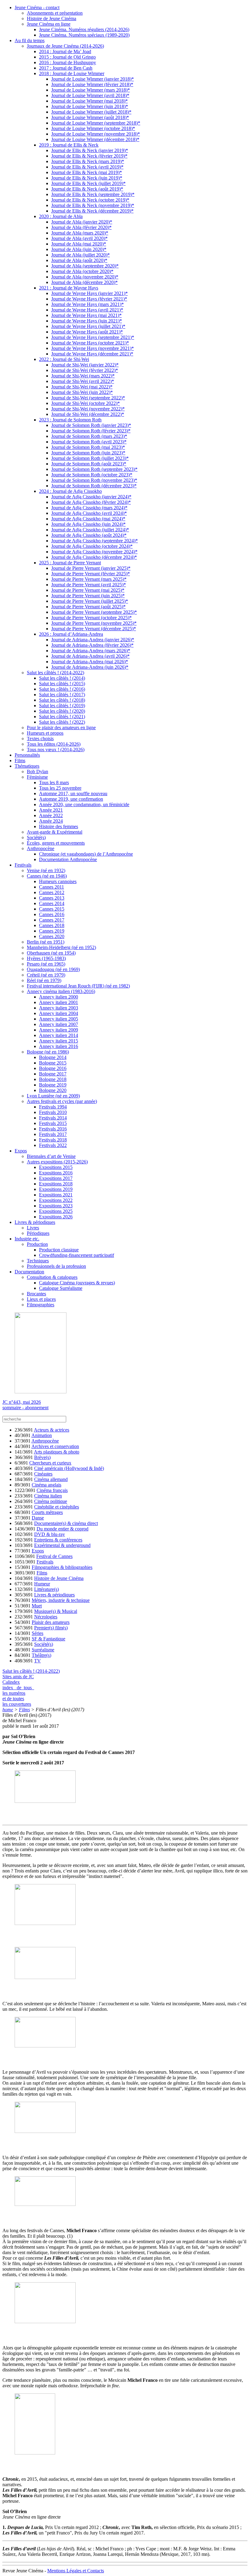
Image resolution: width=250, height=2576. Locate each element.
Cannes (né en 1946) (47, 876)
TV (37, 1661)
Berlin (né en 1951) (46, 942)
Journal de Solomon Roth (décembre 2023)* (94, 486)
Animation (42, 1435)
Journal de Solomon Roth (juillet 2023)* (90, 458)
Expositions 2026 (56, 1217)
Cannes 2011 (52, 887)
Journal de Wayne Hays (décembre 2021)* (92, 354)
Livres (33, 1228)
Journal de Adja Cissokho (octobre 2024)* (92, 546)
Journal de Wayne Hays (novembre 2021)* (93, 348)
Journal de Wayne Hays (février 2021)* (89, 299)
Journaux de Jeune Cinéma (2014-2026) (65, 46)
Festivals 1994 (53, 1107)
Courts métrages (47, 1512)
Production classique (59, 1250)
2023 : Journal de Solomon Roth (70, 420)
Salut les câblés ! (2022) (62, 722)
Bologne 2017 (53, 1074)
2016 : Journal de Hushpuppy (68, 62)
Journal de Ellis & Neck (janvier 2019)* (90, 150)
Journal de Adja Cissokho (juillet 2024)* (90, 530)
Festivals (23, 865)
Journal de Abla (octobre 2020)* (82, 271)
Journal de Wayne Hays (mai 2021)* (86, 315)
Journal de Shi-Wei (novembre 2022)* (88, 409)
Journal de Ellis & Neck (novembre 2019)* (93, 205)
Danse (38, 1518)
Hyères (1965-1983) (46, 958)
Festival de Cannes (54, 1556)
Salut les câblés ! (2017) (62, 695)
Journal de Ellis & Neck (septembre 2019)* (93, 194)
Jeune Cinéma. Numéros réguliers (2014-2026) (84, 29)
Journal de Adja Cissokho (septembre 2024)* (95, 541)
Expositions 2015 (56, 1167)
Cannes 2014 (52, 903)
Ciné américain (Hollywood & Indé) (69, 1468)
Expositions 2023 (56, 1206)
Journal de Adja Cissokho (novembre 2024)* (94, 552)
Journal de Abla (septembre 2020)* (85, 266)
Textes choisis (40, 739)
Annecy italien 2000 (59, 997)
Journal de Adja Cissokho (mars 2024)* (89, 508)
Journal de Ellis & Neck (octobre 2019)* (90, 200)
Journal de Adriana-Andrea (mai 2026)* (90, 662)
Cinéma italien (48, 1496)
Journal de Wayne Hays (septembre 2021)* (93, 337)
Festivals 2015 (53, 1123)
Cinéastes (43, 1474)
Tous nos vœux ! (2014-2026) (56, 750)
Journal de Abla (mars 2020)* (80, 233)
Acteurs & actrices (52, 1430)
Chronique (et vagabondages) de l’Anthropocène (86, 854)
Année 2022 (51, 815)
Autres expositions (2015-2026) (57, 1162)
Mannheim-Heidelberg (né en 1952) (61, 947)
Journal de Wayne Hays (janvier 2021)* (89, 293)
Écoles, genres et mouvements (56, 843)
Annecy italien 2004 (59, 1013)
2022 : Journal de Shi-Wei (64, 359)
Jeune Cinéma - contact (37, 7)
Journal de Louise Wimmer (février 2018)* (92, 84)
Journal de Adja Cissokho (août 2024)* (89, 535)
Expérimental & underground (62, 1545)
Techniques (38, 1261)
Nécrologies (46, 1617)
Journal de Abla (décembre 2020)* (84, 282)
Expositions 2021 (56, 1195)
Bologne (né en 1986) (48, 1052)
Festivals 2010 (53, 1112)
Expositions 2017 (56, 1178)
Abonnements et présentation (55, 13)
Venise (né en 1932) (46, 870)
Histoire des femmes (59, 826)
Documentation (29, 1272)
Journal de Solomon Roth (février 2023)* (91, 431)
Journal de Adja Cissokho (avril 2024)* (89, 513)
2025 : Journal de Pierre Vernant (70, 563)
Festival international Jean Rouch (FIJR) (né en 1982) (78, 986)
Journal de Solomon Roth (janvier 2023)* (91, 425)
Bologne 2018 (53, 1079)
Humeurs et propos (45, 733)
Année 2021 (51, 810)
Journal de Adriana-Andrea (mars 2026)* (91, 651)
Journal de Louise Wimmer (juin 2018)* (90, 106)
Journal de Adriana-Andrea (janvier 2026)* (93, 640)
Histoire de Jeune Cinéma (52, 18)
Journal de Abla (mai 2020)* (79, 244)
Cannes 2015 (52, 909)
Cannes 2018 (52, 925)
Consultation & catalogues (52, 1277)
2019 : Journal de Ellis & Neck (69, 145)
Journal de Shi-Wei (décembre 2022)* (88, 414)
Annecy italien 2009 (59, 1030)
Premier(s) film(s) (51, 1628)
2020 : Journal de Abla (61, 216)
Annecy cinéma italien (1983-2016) (61, 991)
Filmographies (41, 1305)
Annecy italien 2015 (59, 1041)
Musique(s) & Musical (56, 1611)
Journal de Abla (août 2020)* (79, 260)
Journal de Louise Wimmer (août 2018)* (90, 117)
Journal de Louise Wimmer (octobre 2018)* (93, 128)
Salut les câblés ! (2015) (62, 684)
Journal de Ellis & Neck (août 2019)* (87, 189)
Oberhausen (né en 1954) (51, 953)
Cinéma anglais (46, 1485)
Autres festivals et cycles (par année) (62, 1101)
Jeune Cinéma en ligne (49, 24)
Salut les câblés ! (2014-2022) (55, 673)
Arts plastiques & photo (57, 1452)
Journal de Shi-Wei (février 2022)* (85, 370)
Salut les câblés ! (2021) (62, 717)
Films (20, 760)
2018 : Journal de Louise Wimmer (72, 73)
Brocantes (36, 1294)
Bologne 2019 (53, 1085)
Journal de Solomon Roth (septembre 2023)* (94, 469)
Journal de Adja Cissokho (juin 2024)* (88, 524)
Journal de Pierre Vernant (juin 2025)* (88, 596)
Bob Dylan (37, 771)
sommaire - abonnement (25, 1408)
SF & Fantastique (48, 1639)
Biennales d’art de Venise (51, 1156)
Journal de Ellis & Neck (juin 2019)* (87, 178)
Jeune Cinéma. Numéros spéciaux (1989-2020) (84, 35)
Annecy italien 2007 (59, 1024)
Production (37, 1244)
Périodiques (38, 1233)
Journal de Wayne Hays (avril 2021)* (87, 310)
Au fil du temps (30, 40)
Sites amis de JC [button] (18, 1677)
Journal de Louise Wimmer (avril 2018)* (90, 95)
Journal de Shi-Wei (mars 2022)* (83, 376)
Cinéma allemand (51, 1479)
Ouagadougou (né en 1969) (53, 969)
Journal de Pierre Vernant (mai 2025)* (88, 590)
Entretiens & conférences (58, 1540)
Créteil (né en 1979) (46, 975)
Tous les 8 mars (54, 782)
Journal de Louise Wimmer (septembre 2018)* (96, 123)
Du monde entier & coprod (62, 1529)
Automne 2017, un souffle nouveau (73, 793)
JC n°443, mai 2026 (22, 1402)
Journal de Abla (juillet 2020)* (80, 255)
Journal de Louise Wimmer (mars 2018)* (91, 90)
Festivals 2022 (53, 1145)
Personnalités (27, 755)
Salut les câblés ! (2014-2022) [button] (31, 1671)
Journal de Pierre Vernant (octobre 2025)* (91, 618)
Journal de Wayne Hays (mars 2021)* (87, 304)
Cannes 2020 (52, 936)
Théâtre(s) (41, 1655)
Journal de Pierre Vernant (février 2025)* (91, 574)
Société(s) (36, 837)
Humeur (42, 1584)
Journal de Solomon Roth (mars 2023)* (89, 436)
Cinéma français (52, 1490)
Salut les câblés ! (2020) (62, 711)
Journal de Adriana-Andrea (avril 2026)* (90, 656)
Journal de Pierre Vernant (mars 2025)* (89, 579)
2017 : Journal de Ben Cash (66, 68)
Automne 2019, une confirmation (71, 799)
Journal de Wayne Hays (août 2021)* (87, 332)
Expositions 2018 (56, 1184)
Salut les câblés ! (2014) (62, 678)
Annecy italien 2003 (59, 1008)
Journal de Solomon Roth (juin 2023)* (88, 453)
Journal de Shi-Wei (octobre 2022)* (86, 403)
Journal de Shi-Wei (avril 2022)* (83, 381)
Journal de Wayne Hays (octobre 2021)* (90, 343)
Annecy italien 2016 (59, 1046)
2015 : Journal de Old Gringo (67, 57)
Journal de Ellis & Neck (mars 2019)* (88, 161)
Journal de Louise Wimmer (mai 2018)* (89, 101)
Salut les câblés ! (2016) (62, 689)
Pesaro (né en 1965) (46, 964)
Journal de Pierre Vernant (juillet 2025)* (90, 601)
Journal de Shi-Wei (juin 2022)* (82, 392)
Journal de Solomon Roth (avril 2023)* (89, 442)
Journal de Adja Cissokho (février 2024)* (91, 502)
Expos (21, 1151)
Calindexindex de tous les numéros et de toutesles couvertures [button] (18, 1693)
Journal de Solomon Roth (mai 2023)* (88, 447)
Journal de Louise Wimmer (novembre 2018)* (96, 134)
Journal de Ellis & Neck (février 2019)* (89, 156)
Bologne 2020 (53, 1090)
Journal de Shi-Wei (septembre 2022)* (88, 398)
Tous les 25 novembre (60, 788)
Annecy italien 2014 (59, 1035)
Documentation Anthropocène (68, 859)
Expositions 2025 (56, 1211)
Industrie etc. (27, 1239)
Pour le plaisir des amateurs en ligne (61, 728)
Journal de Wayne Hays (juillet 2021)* (88, 326)
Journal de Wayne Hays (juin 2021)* (87, 321)
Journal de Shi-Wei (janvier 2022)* (85, 365)
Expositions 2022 (56, 1200)
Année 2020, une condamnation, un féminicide (84, 804)
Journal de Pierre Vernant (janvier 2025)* (91, 568)
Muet (37, 1606)
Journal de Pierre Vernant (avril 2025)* (89, 585)
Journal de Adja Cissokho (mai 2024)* (88, 519)
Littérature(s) (46, 1589)
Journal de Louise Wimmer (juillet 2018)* (91, 112)
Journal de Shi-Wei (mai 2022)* (82, 387)
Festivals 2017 (53, 1134)
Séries (37, 1633)
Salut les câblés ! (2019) (62, 706)
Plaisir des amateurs (51, 1622)
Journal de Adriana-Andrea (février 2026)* (92, 645)
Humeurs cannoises (58, 881)
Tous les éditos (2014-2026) (54, 744)
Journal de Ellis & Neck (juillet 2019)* (88, 183)
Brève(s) (42, 1457)
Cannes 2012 (52, 892)
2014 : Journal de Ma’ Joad (65, 51)
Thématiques (27, 766)
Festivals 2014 (53, 1118)
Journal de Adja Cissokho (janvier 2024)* (91, 497)
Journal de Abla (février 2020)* (81, 227)
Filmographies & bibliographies (62, 1567)
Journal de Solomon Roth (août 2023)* (89, 464)
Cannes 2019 (52, 931)
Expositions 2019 (56, 1189)
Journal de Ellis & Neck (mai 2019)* (87, 172)
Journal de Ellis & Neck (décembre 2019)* (92, 211)
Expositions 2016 (56, 1173)
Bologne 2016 (53, 1068)
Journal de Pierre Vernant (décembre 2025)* (94, 629)
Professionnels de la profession (56, 1266)
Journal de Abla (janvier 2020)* (82, 222)
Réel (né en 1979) (44, 980)
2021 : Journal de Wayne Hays (69, 288)
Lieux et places (41, 1299)
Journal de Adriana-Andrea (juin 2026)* (90, 667)
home (8, 1710)
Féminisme (37, 777)
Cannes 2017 (52, 920)
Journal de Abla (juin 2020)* (79, 249)
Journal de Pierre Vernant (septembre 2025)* (94, 612)
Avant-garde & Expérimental (55, 832)
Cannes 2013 (52, 898)
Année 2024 (51, 821)
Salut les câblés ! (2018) (62, 700)
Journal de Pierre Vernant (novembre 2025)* (94, 623)
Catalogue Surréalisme (61, 1288)
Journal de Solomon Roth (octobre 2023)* (92, 475)
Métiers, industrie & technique (61, 1600)
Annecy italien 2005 (59, 1019)
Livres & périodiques (35, 1222)
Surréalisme (43, 1650)
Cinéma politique (51, 1501)
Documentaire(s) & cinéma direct (66, 1523)
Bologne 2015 (53, 1063)
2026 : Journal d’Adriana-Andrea (71, 634)
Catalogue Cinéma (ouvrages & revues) (77, 1283)
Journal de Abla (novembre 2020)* (85, 277)
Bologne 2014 (53, 1057)
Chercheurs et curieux (50, 1463)
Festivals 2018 (53, 1140)
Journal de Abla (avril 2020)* (79, 238)
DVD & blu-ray (50, 1534)
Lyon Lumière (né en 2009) (53, 1096)
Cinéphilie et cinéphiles (57, 1507)
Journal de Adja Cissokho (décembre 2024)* (94, 557)
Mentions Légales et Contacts (76, 2571)
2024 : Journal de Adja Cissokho (70, 491)
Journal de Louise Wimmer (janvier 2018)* (93, 79)
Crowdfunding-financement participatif (77, 1255)
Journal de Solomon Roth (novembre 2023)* (94, 480)
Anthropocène (41, 848)
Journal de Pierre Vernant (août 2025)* (88, 607)
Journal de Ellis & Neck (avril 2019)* (87, 167)
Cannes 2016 (52, 914)
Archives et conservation (55, 1446)
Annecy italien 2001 (59, 1002)
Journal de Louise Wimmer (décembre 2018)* (95, 139)
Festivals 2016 (53, 1129)
